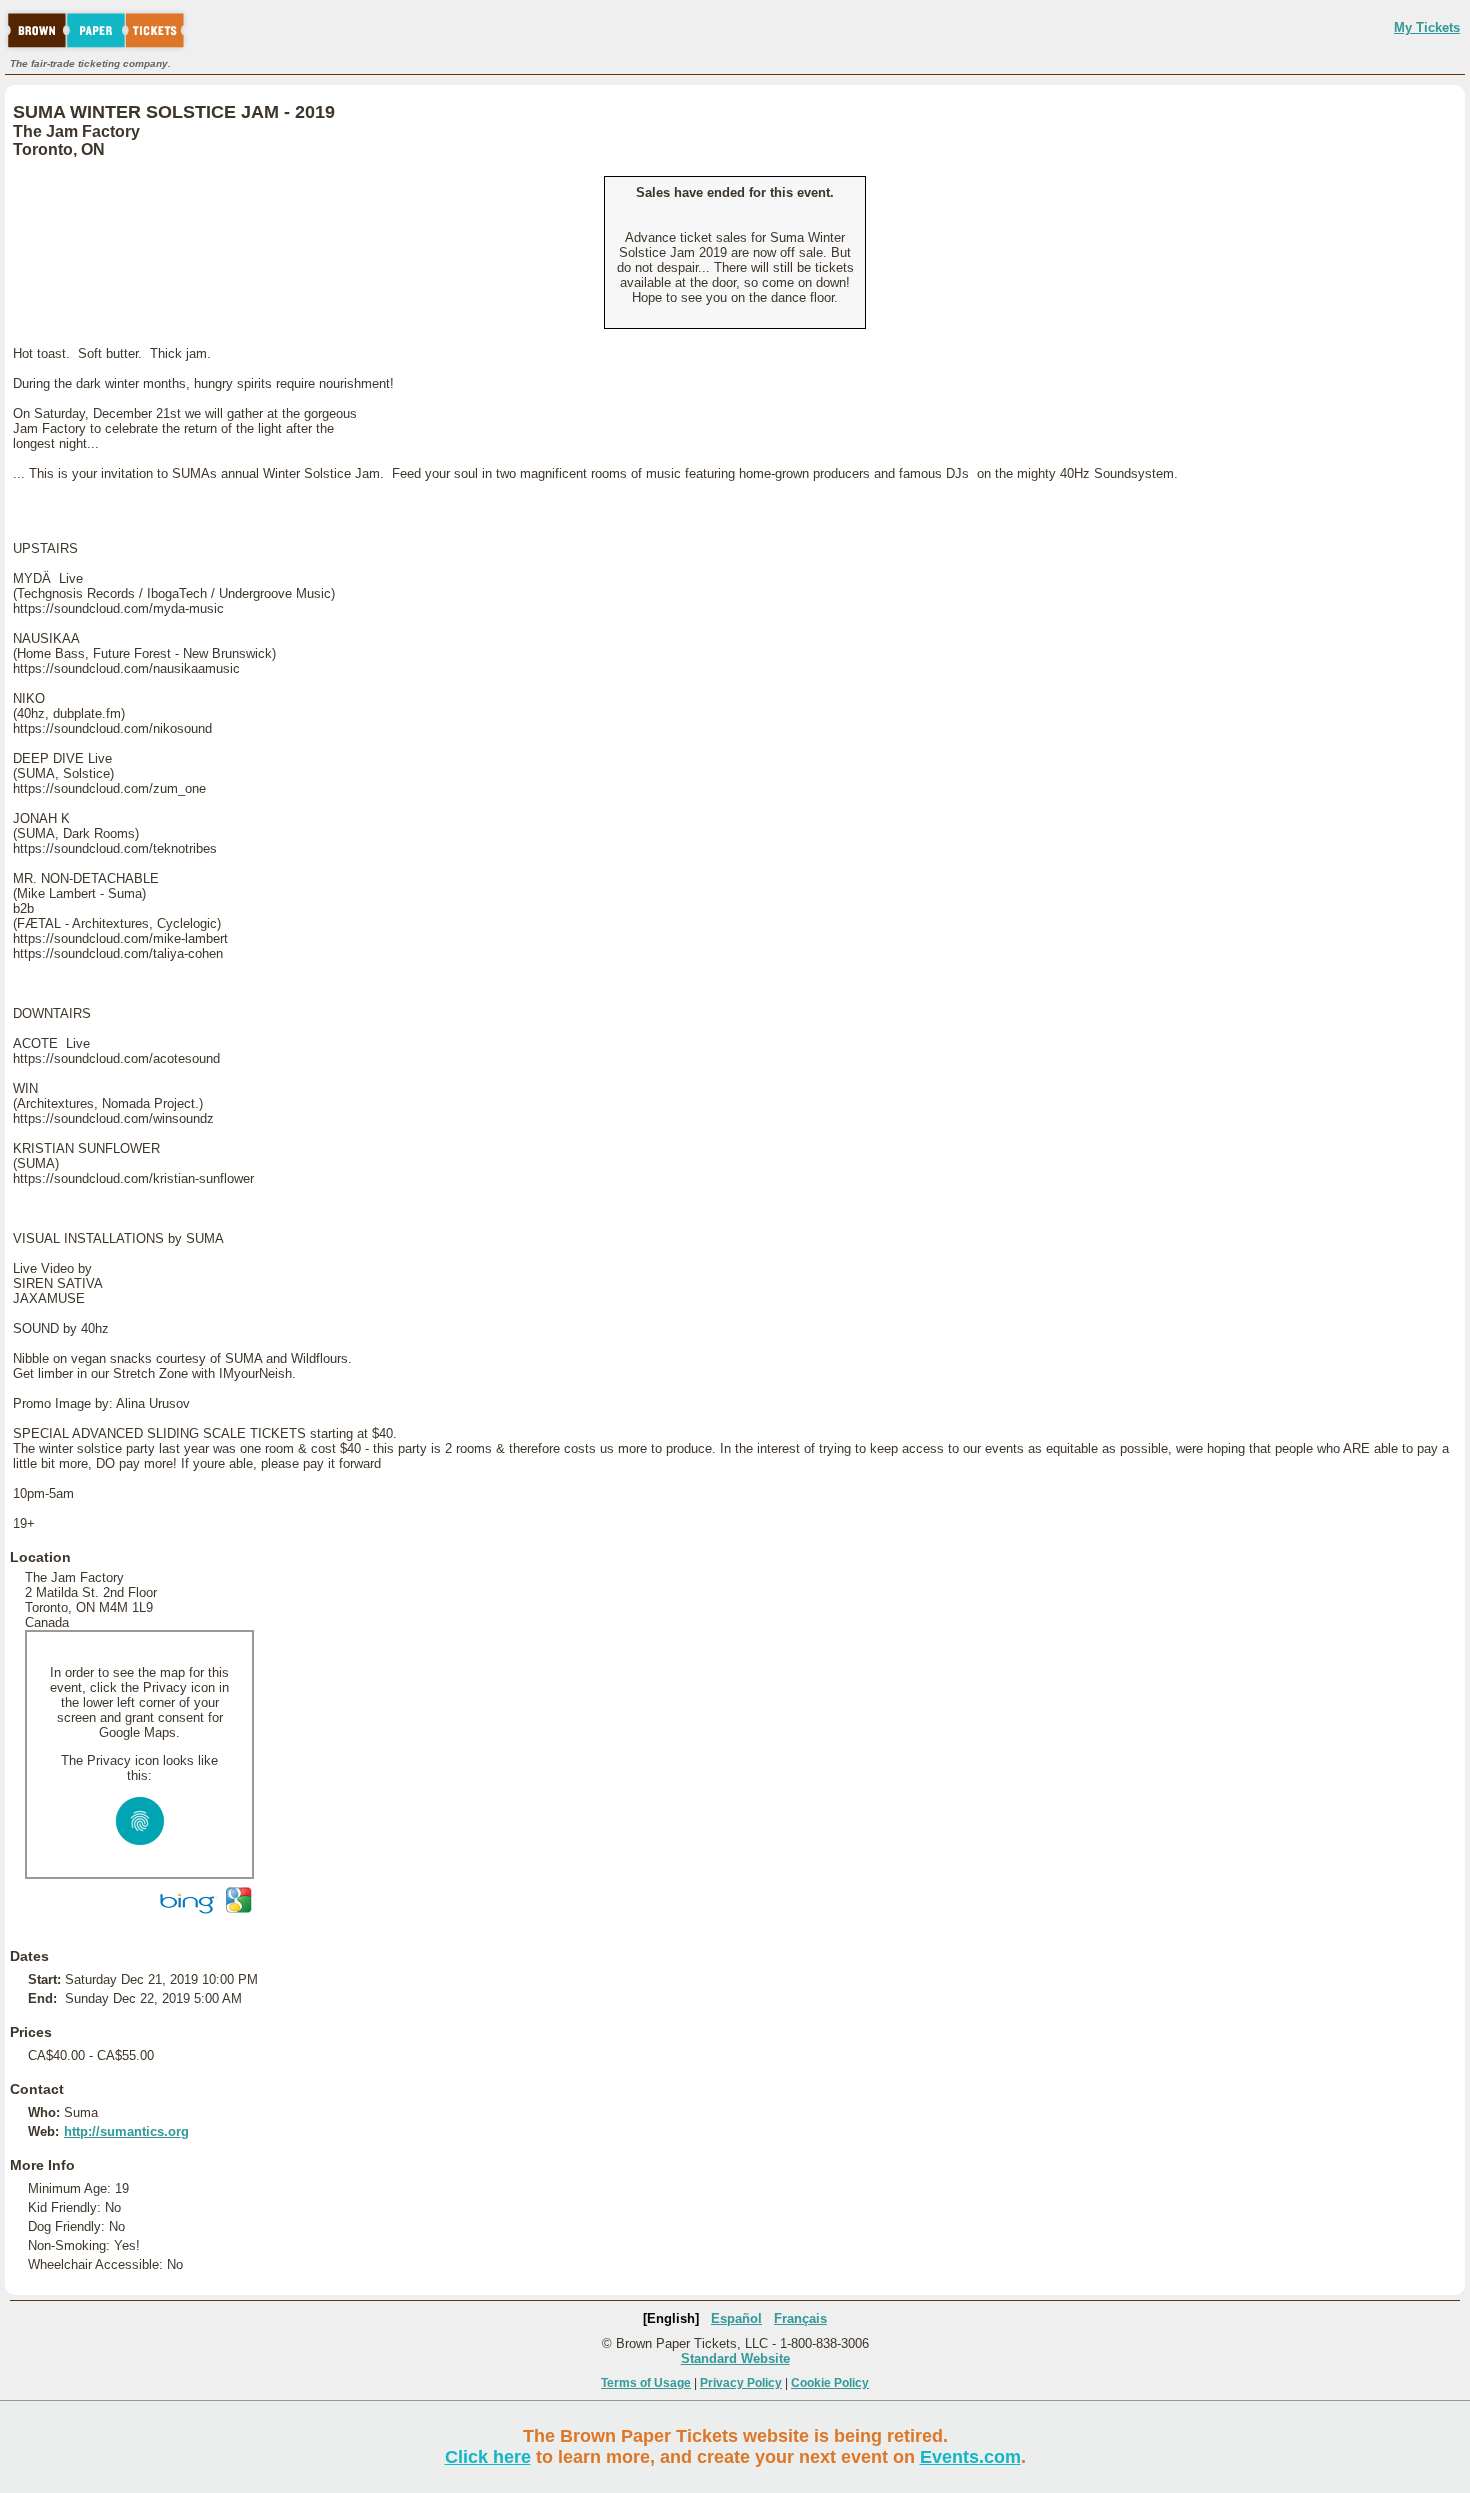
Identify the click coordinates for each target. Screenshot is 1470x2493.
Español (736, 2318)
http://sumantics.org (126, 2131)
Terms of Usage (646, 2383)
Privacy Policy (741, 2383)
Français (800, 2318)
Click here (488, 2457)
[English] (671, 2318)
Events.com (970, 2457)
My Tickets (1427, 27)
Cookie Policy (830, 2383)
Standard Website (735, 2358)
